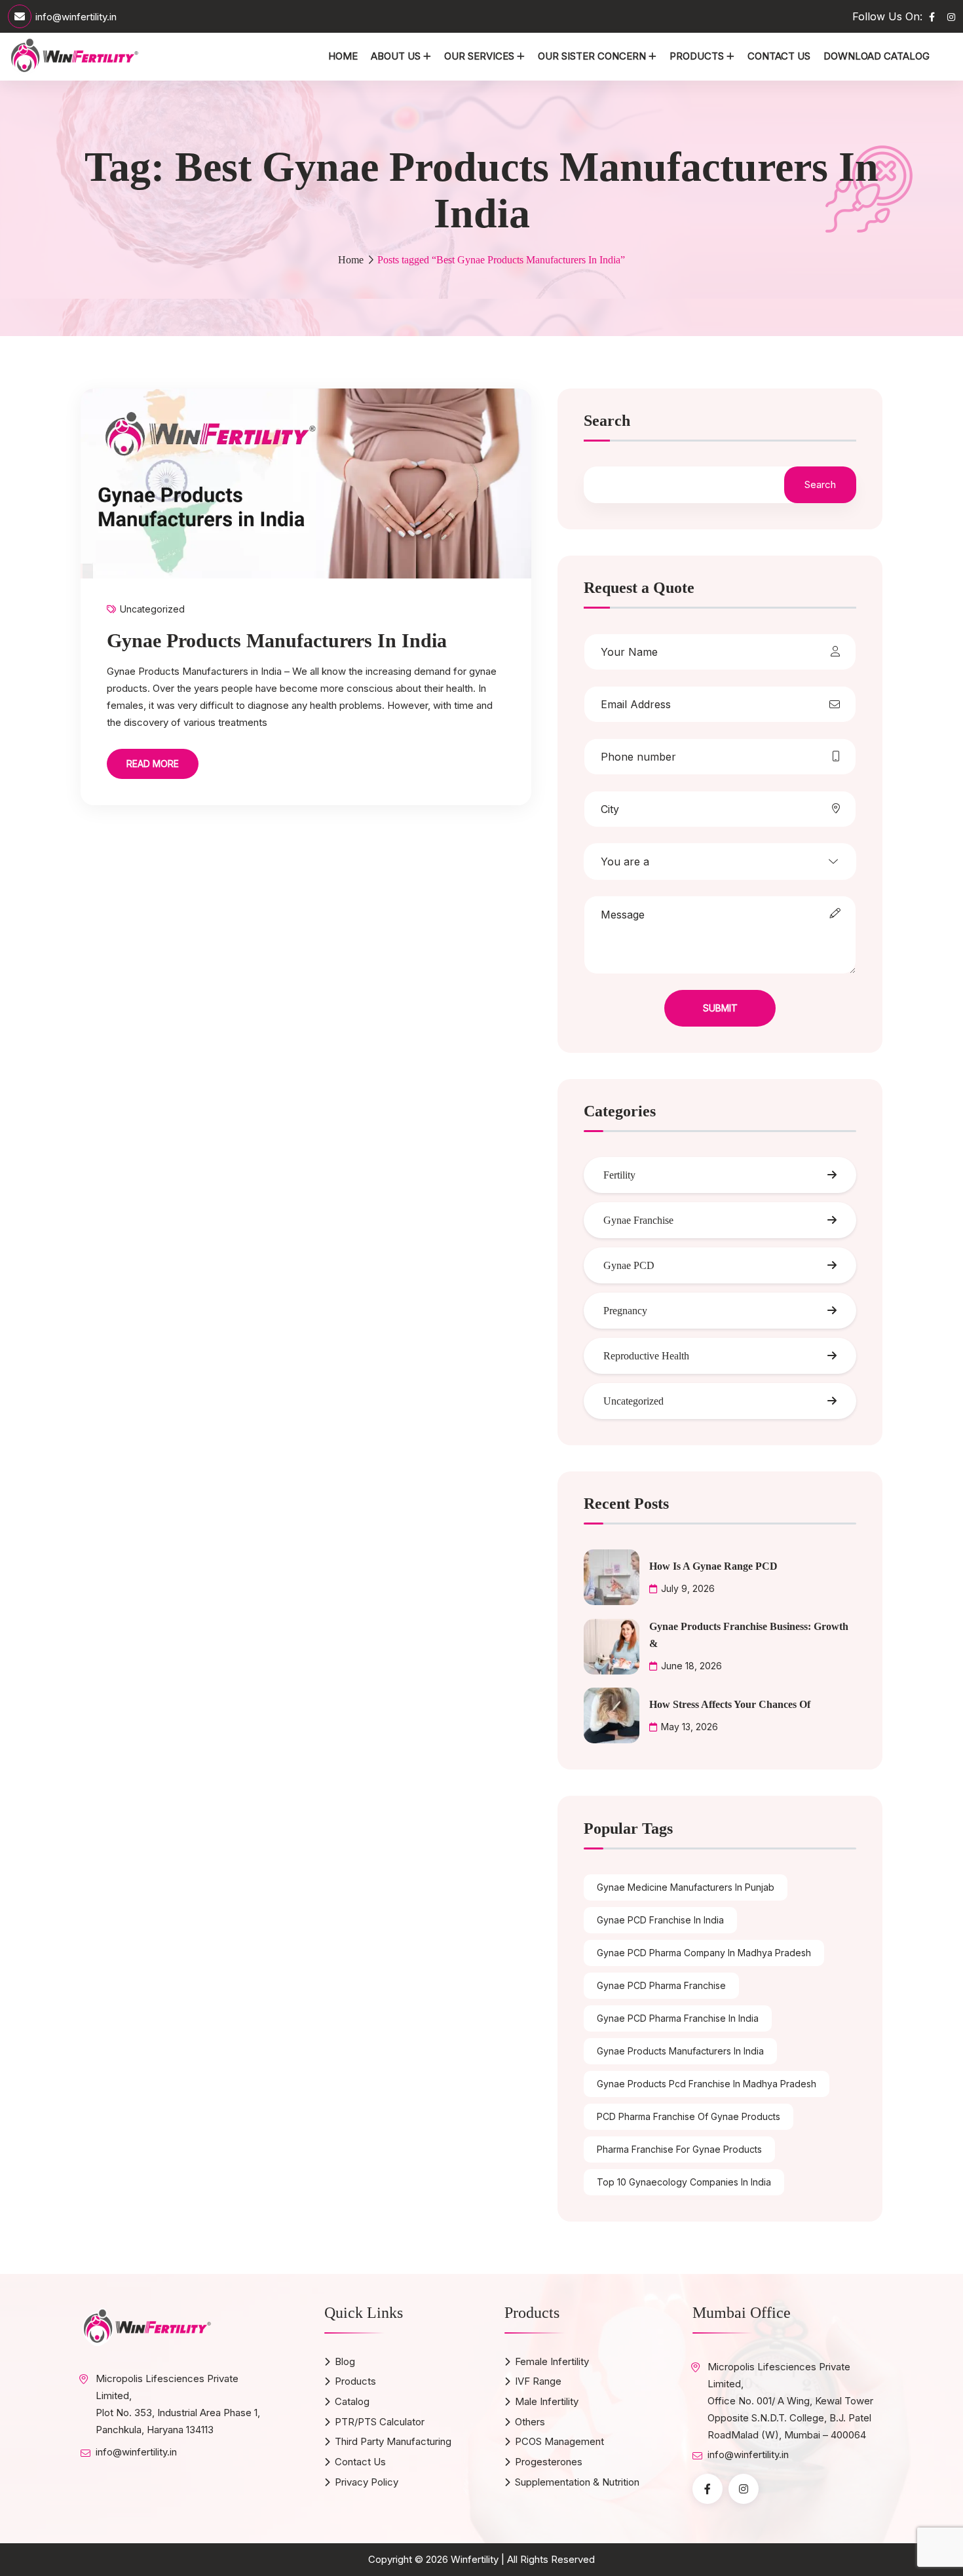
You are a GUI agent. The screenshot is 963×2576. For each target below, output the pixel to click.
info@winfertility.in (76, 17)
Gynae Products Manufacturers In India (277, 640)
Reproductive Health (646, 1356)
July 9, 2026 (688, 1588)
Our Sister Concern (592, 56)
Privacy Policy (367, 2482)
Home (343, 56)
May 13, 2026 (689, 1727)
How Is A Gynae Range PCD (713, 1566)
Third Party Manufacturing (393, 2441)
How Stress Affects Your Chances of (730, 1704)
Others (530, 2422)
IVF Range (538, 2381)
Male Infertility (547, 2401)
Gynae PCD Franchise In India (660, 1920)
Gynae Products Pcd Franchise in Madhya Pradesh (707, 2084)
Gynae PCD (629, 1265)
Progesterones (549, 2462)
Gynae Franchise (638, 1220)
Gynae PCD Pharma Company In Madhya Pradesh (704, 1953)
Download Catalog (877, 56)
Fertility (619, 1175)
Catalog (352, 2401)
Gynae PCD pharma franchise (661, 1985)
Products (697, 56)
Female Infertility (552, 2361)
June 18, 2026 (691, 1666)
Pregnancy (625, 1311)
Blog (345, 2361)
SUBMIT (720, 1008)
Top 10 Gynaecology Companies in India (684, 2182)
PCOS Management (559, 2441)
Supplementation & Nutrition (577, 2482)
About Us (396, 56)
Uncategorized (152, 609)
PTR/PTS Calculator (380, 2422)
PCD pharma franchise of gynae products (689, 2116)
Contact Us (779, 56)
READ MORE (153, 764)
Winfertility (475, 2559)
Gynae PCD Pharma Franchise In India (678, 2018)
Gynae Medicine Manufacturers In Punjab (686, 1887)
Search (607, 421)
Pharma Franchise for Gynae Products (679, 2149)
